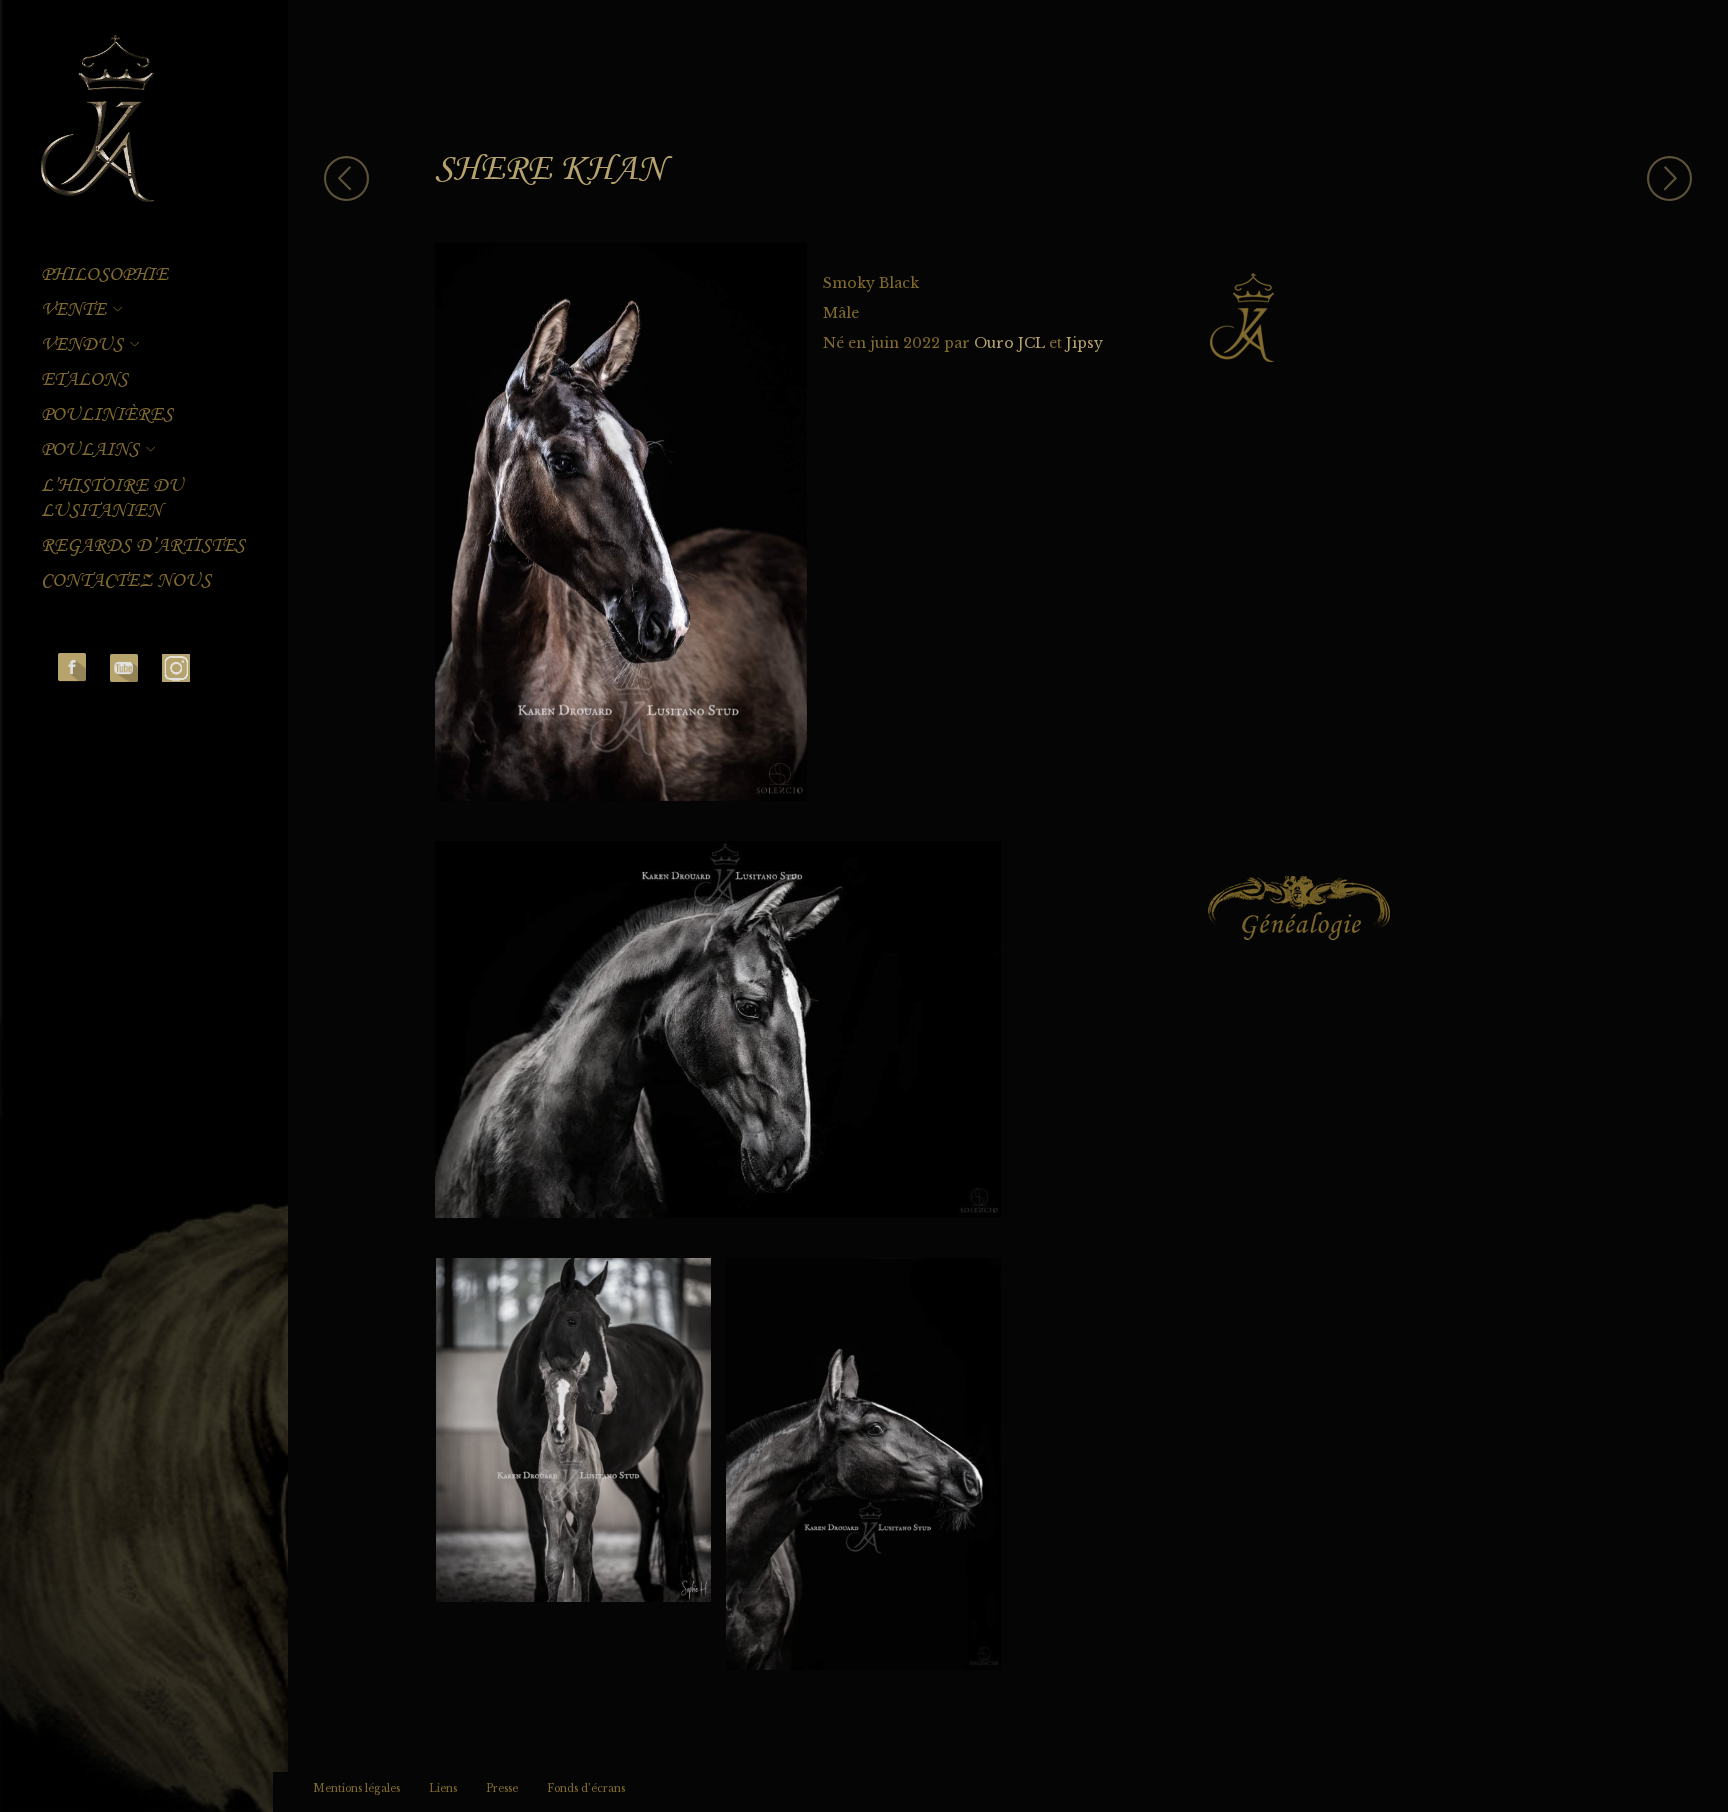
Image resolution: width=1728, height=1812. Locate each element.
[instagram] (176, 667)
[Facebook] (72, 667)
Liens (443, 1788)
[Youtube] (124, 667)
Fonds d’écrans (586, 1788)
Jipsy (1084, 343)
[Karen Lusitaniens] (97, 120)
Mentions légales (356, 1788)
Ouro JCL (1009, 343)
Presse (502, 1788)
